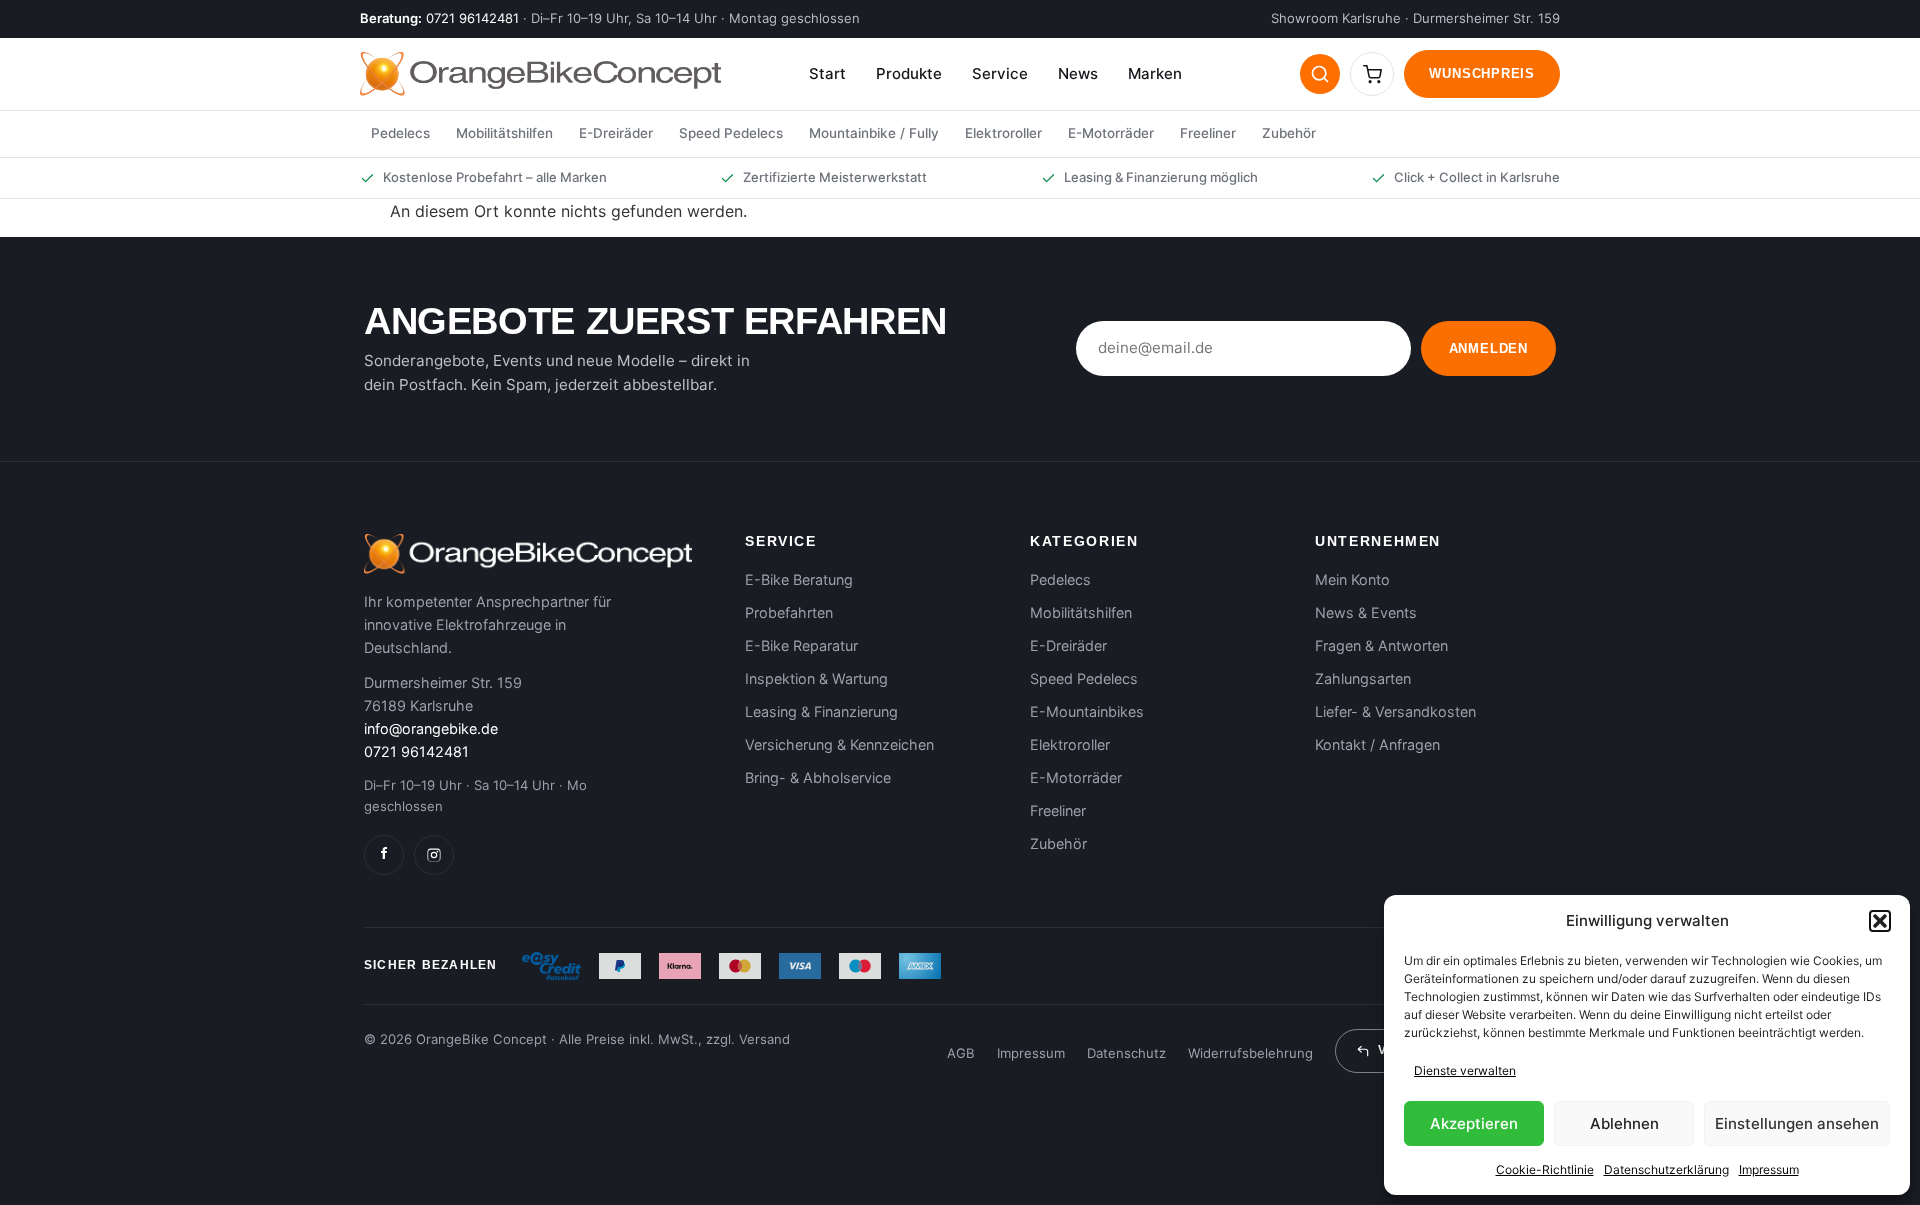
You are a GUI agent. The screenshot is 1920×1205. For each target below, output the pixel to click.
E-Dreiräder (616, 133)
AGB (961, 1053)
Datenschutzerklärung (1666, 1169)
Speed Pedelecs (731, 133)
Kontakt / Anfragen (1377, 744)
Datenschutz (1126, 1053)
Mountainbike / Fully (874, 133)
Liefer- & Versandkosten (1395, 711)
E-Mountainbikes (1087, 711)
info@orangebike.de (431, 728)
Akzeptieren (1474, 1123)
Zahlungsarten (1363, 678)
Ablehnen (1624, 1123)
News (1078, 73)
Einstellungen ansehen (1797, 1123)
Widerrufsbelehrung (1250, 1053)
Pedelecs (400, 133)
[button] (1880, 921)
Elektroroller (1003, 133)
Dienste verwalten (1465, 1070)
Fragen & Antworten (1381, 645)
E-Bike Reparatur (801, 645)
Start (827, 73)
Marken (1155, 73)
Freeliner (1208, 133)
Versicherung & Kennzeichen (839, 744)
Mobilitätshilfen (504, 133)
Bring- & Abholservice (818, 777)
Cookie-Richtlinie (1545, 1169)
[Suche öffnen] (1320, 74)
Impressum (1769, 1169)
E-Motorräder (1111, 133)
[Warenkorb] (1372, 74)
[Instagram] (434, 855)
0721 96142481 (472, 18)
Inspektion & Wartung (816, 678)
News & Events (1366, 612)
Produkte (909, 73)
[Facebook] (384, 855)
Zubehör (1289, 133)
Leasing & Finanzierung (821, 711)
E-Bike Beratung (799, 579)
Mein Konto (1352, 579)
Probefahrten (789, 612)
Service (1000, 73)
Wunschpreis (1482, 73)
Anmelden (1488, 348)
